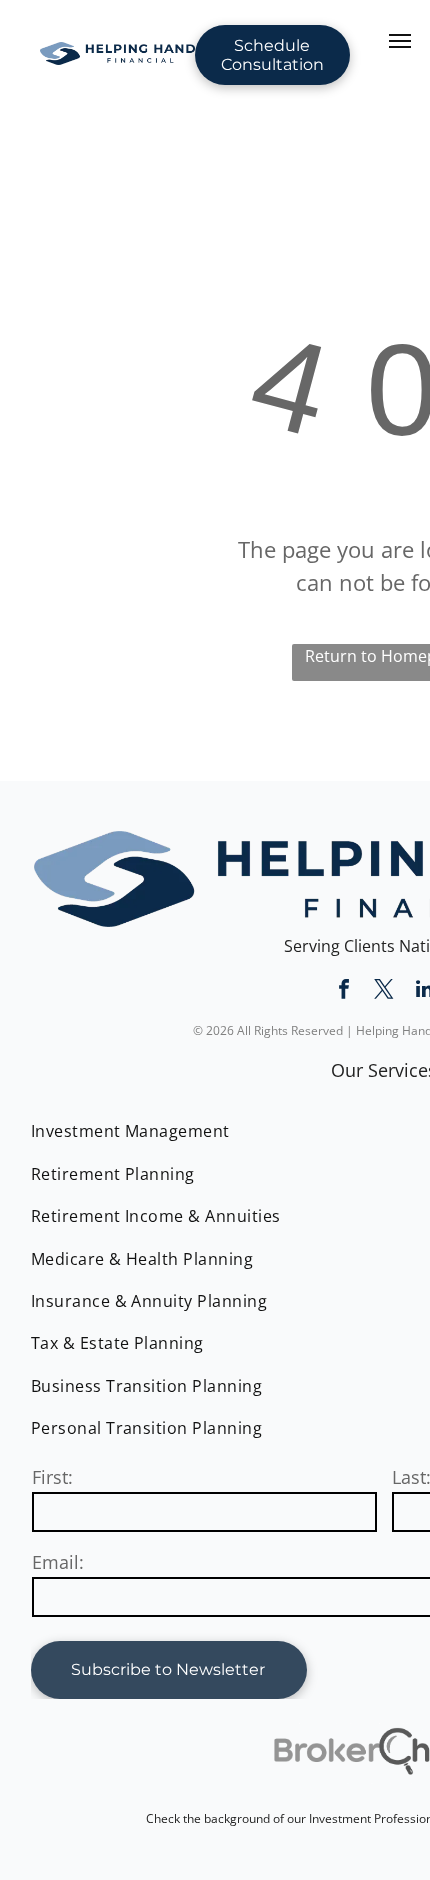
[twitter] (384, 991)
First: (52, 1477)
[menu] (400, 41)
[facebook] (344, 991)
